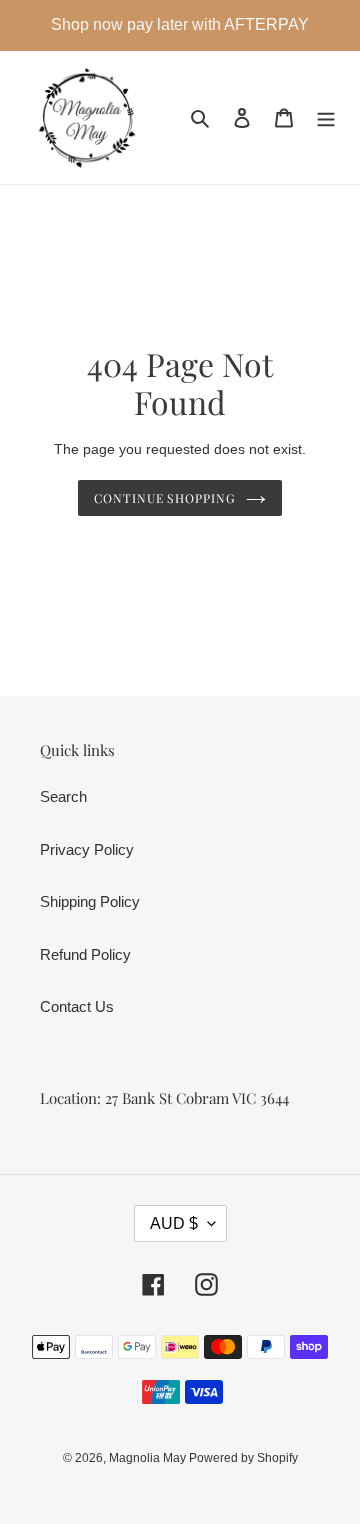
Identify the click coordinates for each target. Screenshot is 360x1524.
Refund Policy (85, 954)
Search (63, 796)
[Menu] (326, 117)
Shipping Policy (90, 901)
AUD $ (174, 1223)
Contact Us (77, 1006)
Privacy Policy (87, 849)
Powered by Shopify (243, 1458)
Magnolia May (149, 1458)
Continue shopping (165, 498)
